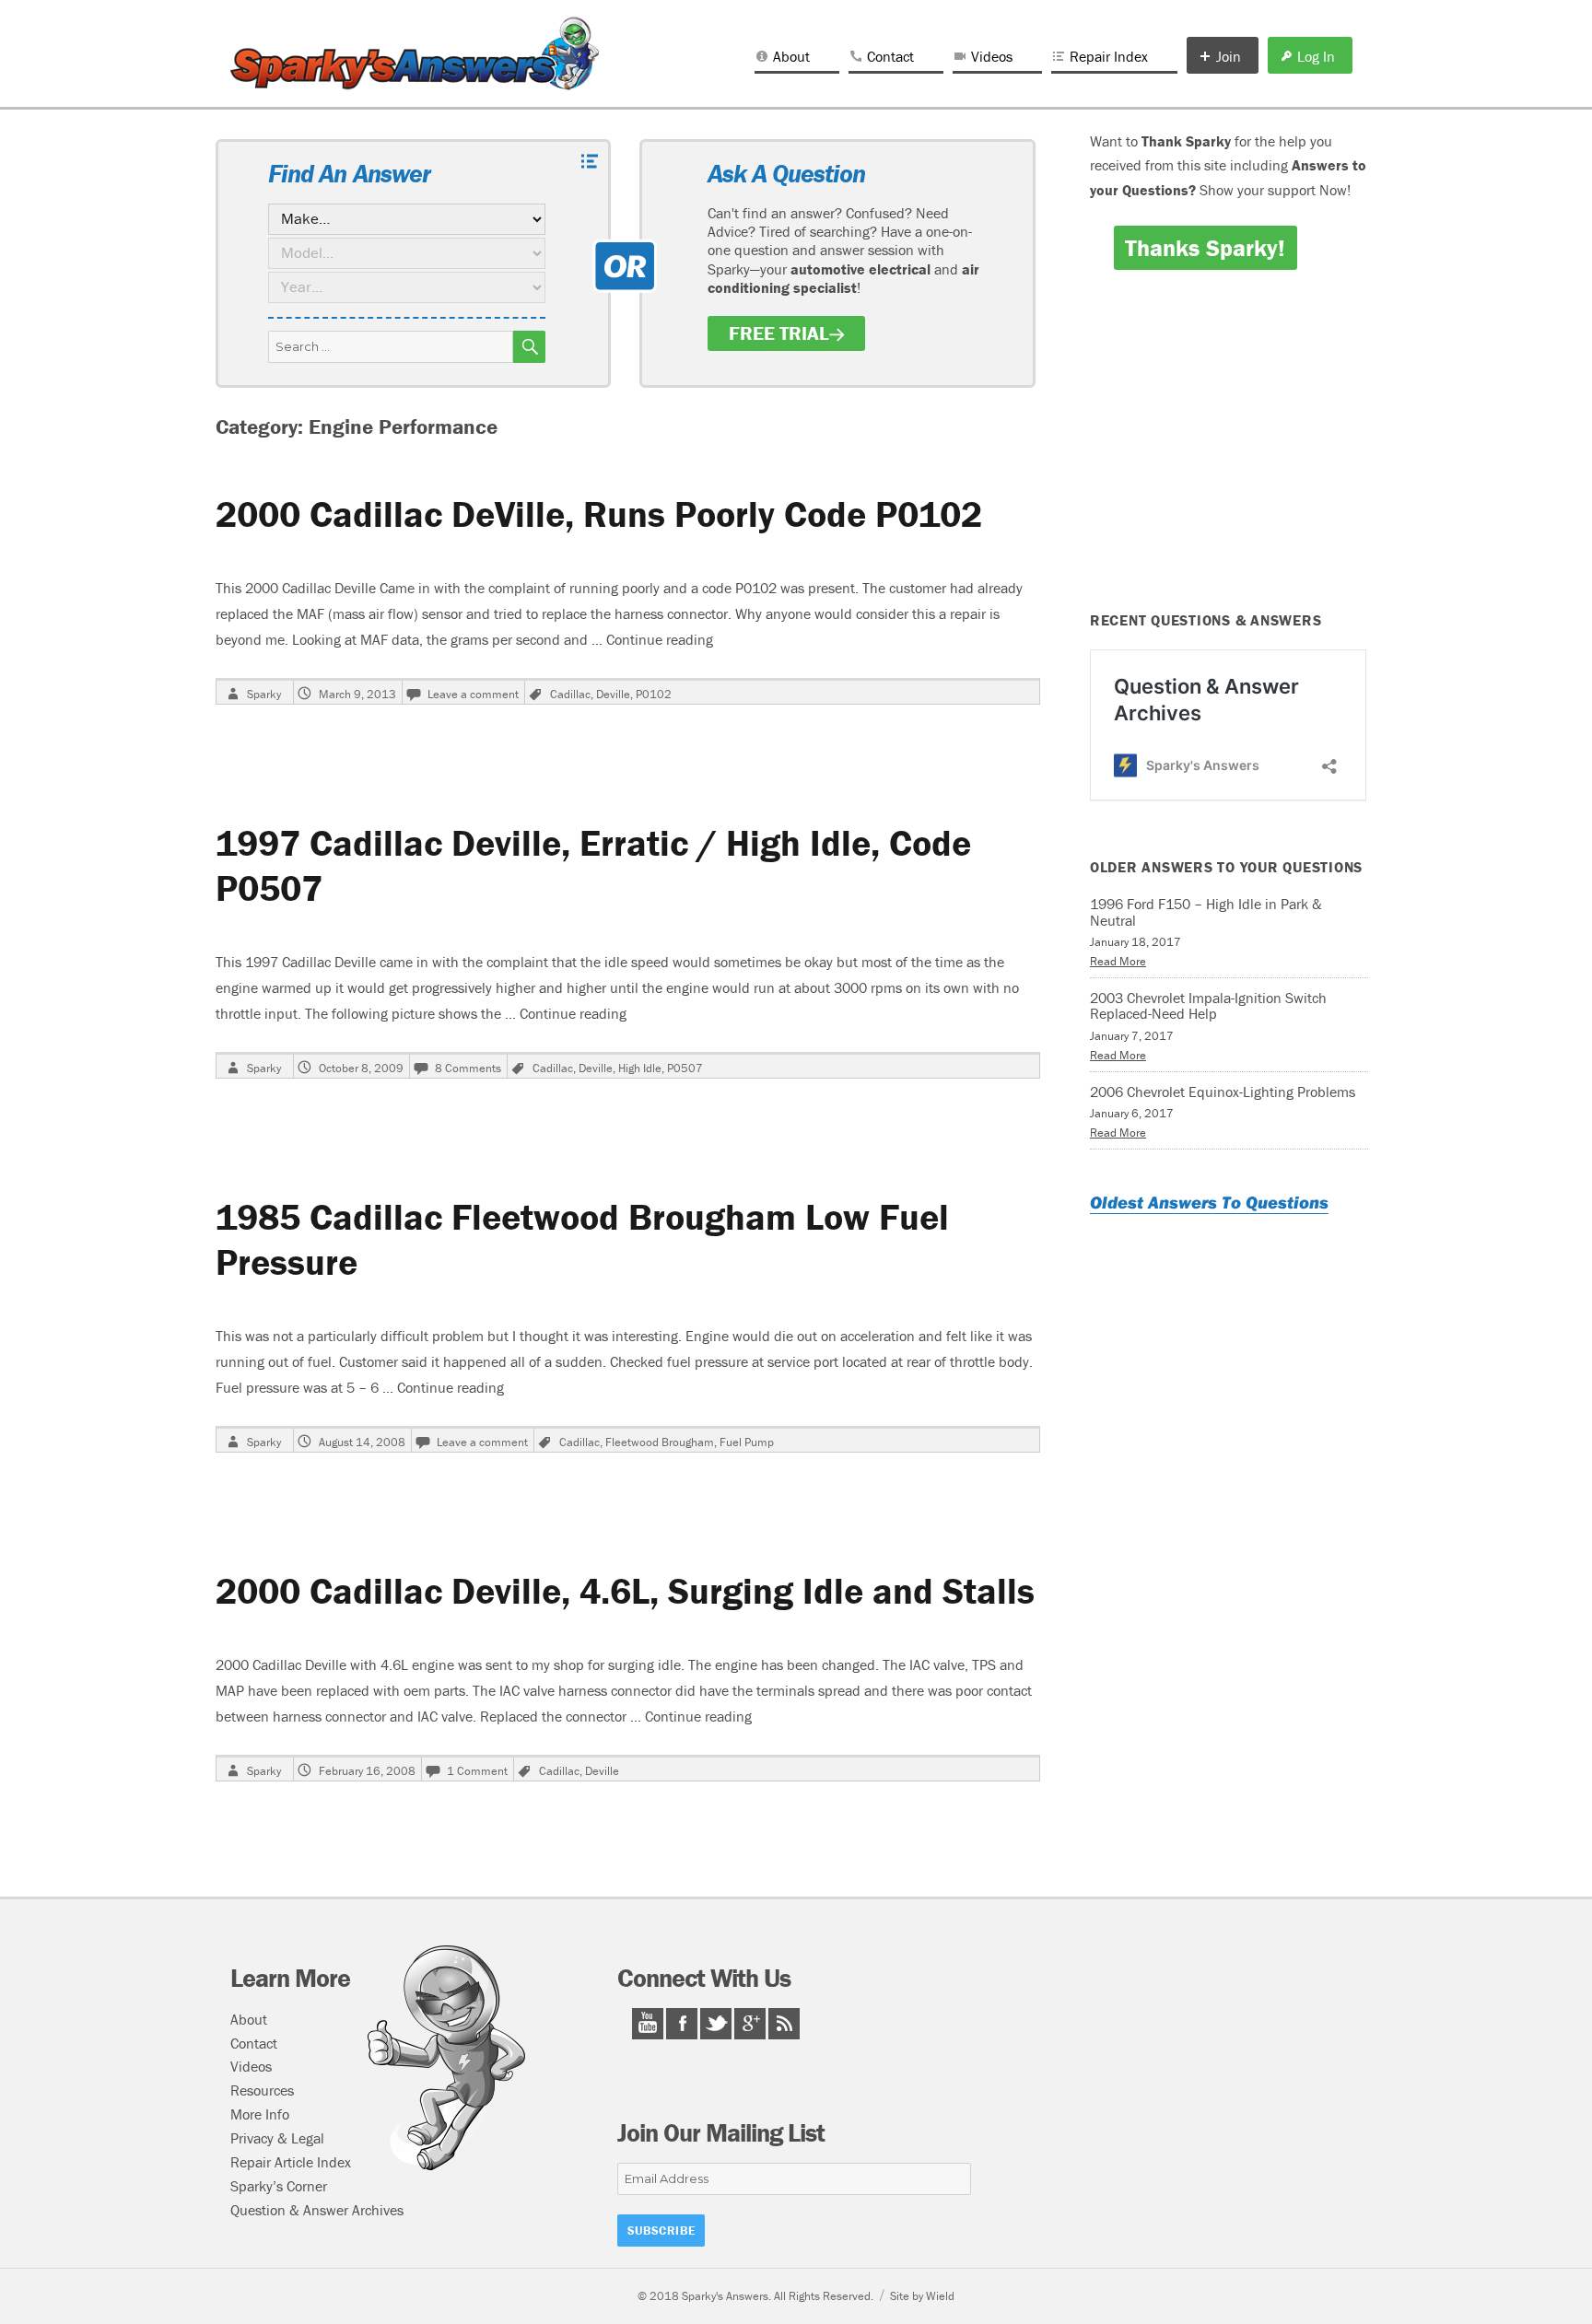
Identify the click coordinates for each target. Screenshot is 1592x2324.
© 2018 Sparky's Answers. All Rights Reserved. (755, 2296)
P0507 (685, 1068)
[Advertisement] (1232, 453)
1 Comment (477, 1771)
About (791, 56)
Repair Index (1109, 56)
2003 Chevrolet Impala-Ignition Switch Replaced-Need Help (1208, 1006)
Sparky (264, 694)
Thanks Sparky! (1205, 248)
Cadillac (570, 694)
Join (1229, 56)
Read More (1118, 961)
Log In (1316, 56)
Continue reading (660, 639)
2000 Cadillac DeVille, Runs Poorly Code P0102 (599, 514)
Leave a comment (473, 694)
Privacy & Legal (277, 2138)
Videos (992, 56)
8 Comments (468, 1068)
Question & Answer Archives (317, 2210)
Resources (262, 2090)
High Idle (640, 1068)
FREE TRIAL (779, 333)
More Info (260, 2114)
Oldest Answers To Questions (1209, 1202)
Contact (890, 56)
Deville (613, 694)
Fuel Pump (747, 1442)
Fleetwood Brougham (660, 1442)
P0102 (654, 694)
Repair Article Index (291, 2162)
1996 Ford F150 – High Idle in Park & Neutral (1206, 912)
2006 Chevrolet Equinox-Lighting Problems (1223, 1092)
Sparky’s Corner (279, 2186)
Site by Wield (922, 2296)
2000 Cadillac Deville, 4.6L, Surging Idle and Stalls (625, 1590)
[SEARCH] (529, 347)
